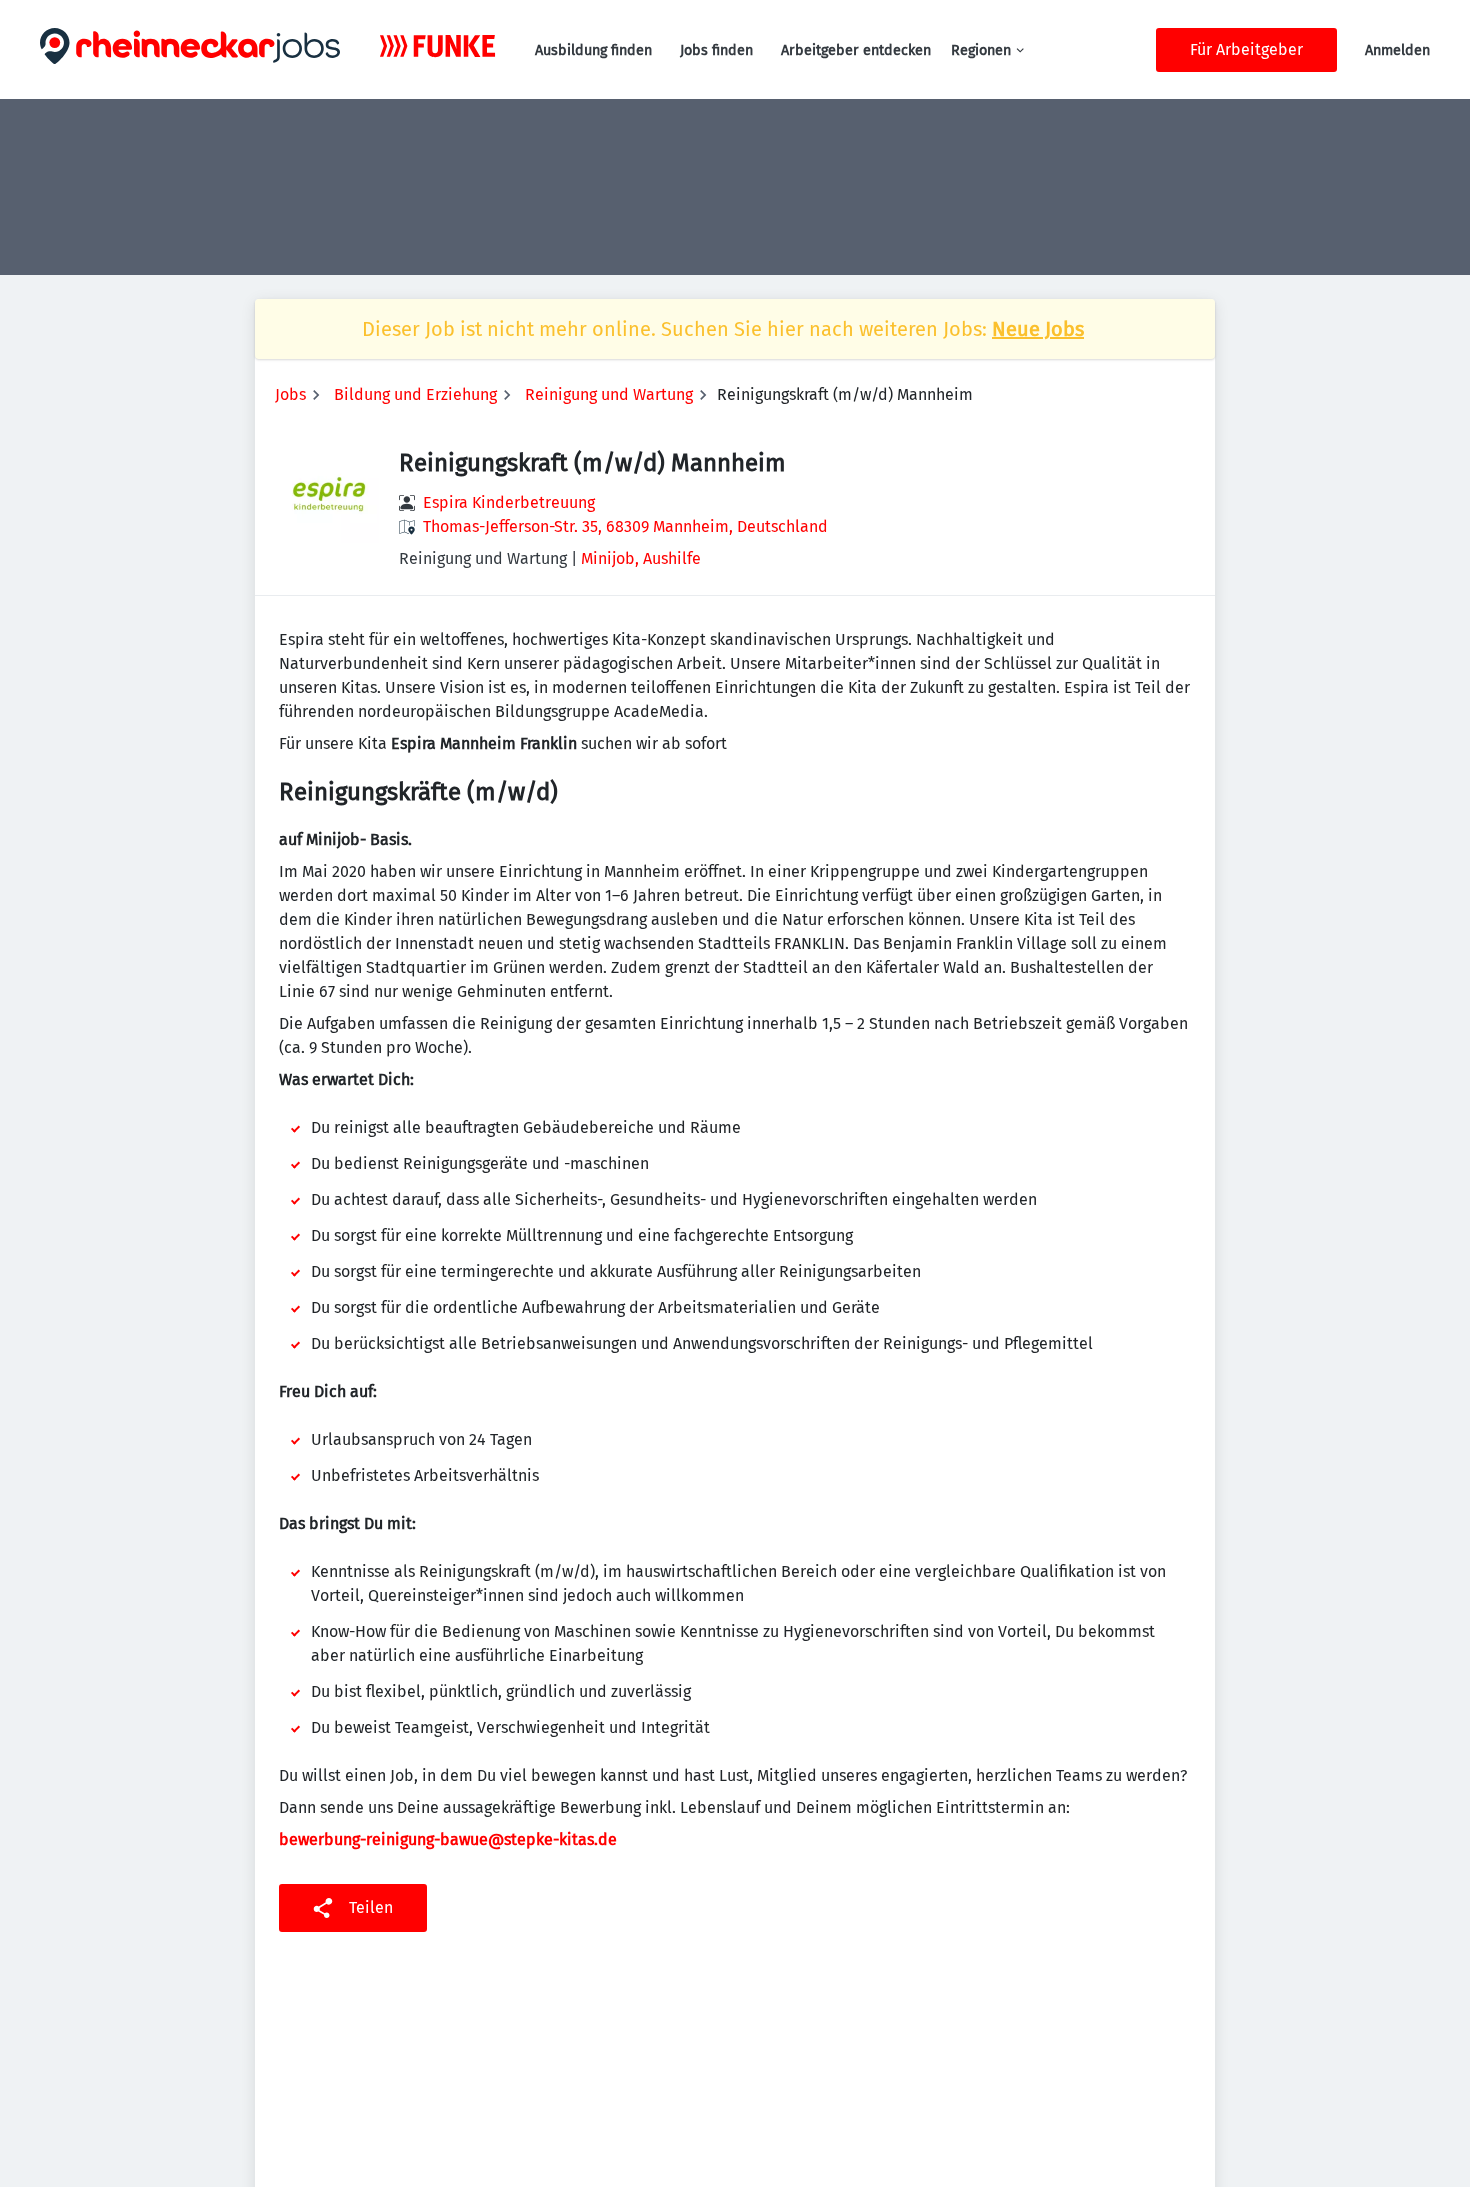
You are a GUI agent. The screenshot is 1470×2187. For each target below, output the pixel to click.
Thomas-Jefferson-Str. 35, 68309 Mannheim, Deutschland (625, 526)
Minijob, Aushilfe (641, 558)
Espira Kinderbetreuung (509, 502)
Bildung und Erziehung (415, 394)
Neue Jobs (1038, 329)
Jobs (290, 394)
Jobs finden (716, 50)
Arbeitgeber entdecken (856, 50)
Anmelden (1397, 50)
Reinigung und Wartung (609, 394)
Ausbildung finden (593, 50)
